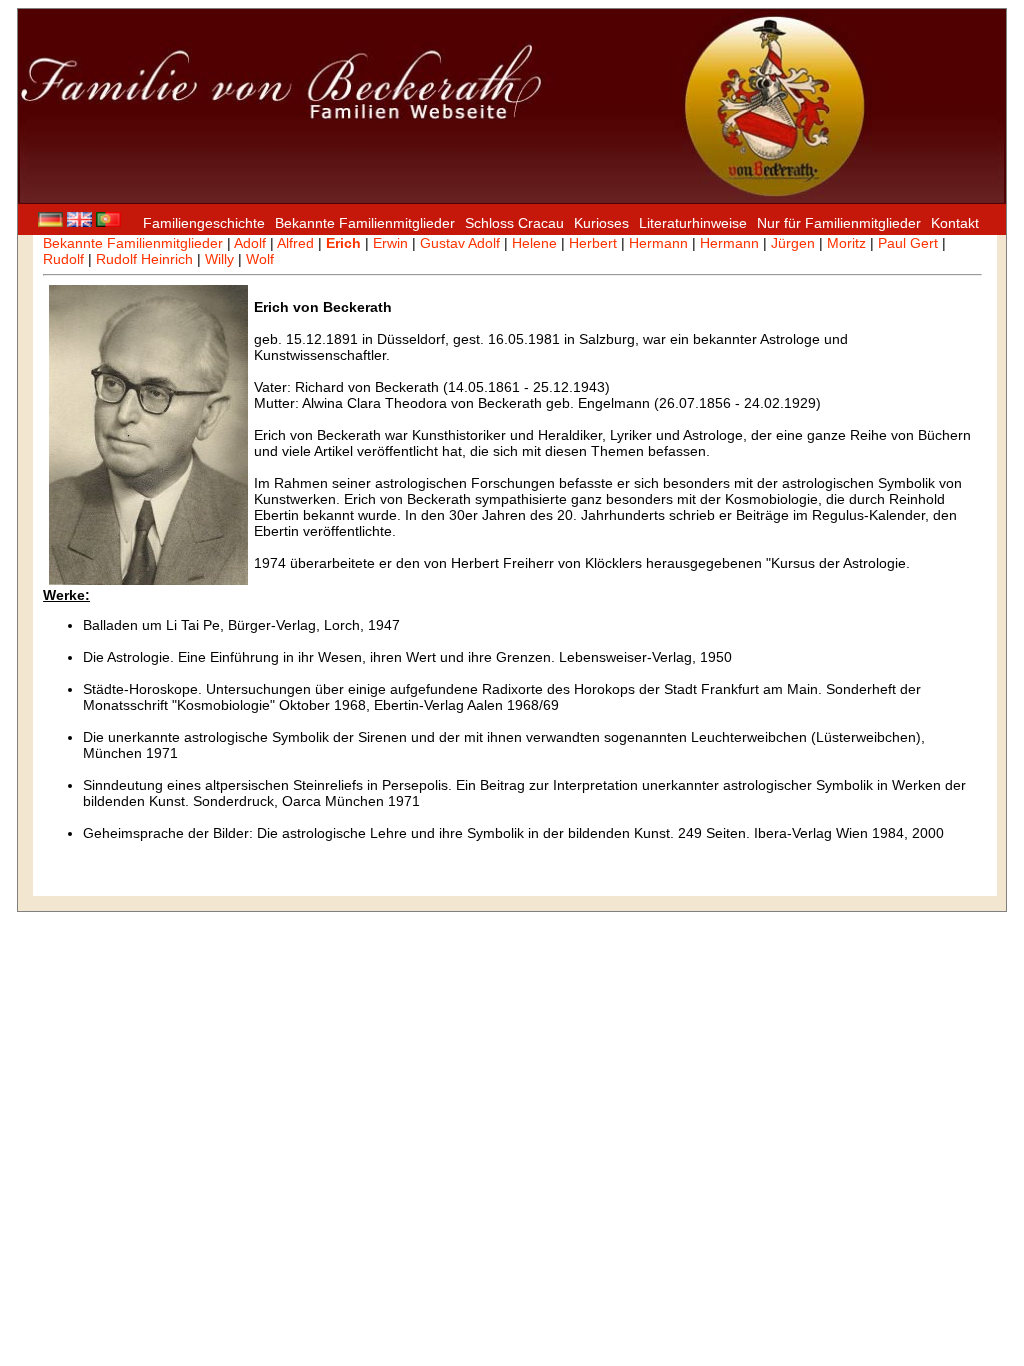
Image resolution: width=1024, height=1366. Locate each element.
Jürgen (793, 243)
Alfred (295, 243)
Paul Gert (908, 243)
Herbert (593, 243)
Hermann (658, 243)
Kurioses (601, 223)
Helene (534, 243)
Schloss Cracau (514, 223)
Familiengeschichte (204, 223)
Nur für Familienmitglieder (839, 223)
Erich (343, 243)
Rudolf (63, 259)
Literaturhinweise (693, 223)
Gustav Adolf (460, 243)
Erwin (390, 243)
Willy (219, 259)
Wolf (260, 259)
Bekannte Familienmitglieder (365, 223)
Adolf (250, 243)
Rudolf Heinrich (144, 259)
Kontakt (955, 223)
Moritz (846, 243)
